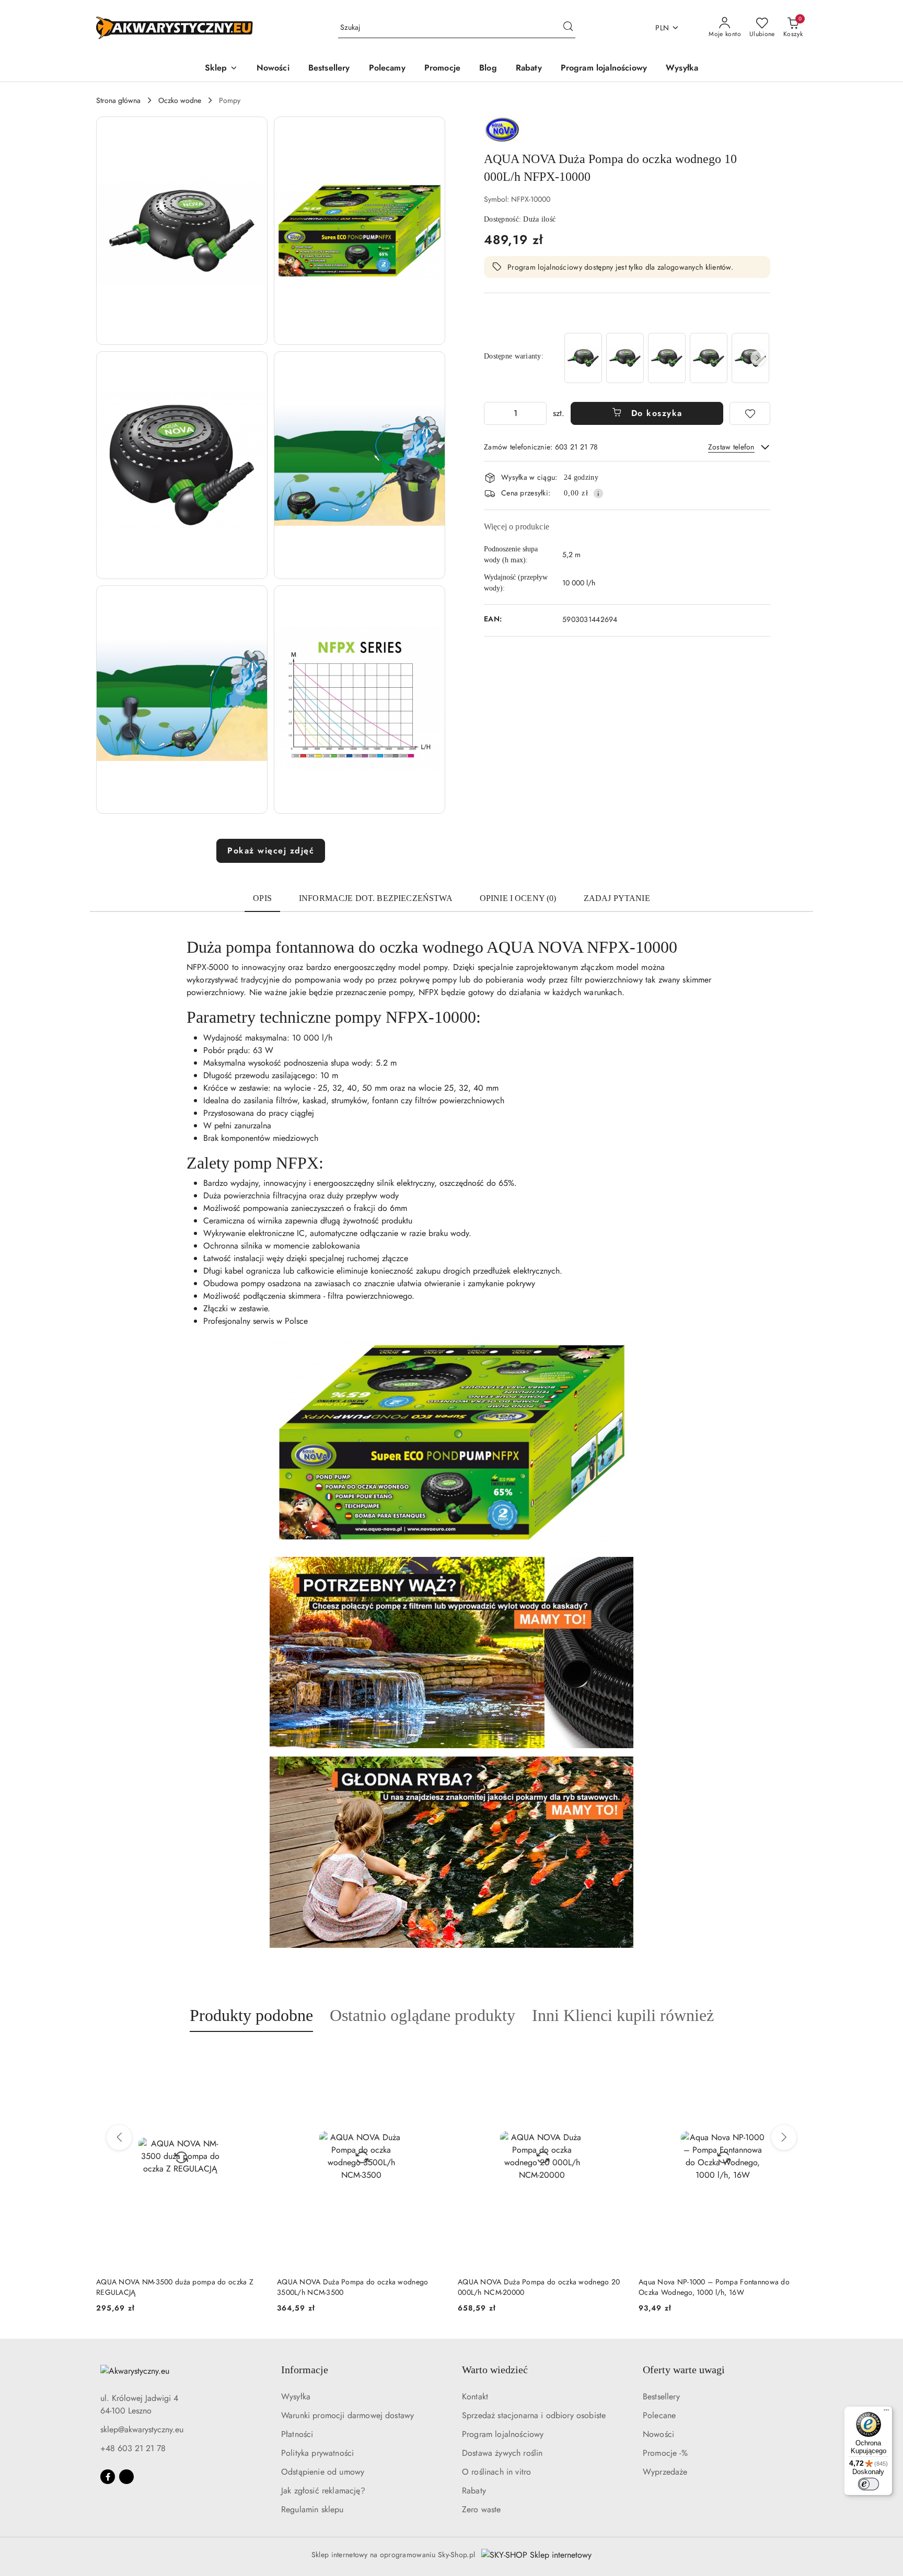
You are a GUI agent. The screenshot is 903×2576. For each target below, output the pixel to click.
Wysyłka (296, 2396)
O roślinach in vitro (496, 2472)
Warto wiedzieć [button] (495, 2370)
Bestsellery (661, 2396)
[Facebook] (108, 2477)
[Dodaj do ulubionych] (750, 413)
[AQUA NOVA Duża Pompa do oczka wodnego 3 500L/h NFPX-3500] (709, 358)
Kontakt (475, 2396)
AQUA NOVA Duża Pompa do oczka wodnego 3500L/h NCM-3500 (172, 2287)
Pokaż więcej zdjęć (271, 851)
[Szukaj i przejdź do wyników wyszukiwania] (568, 28)
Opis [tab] (262, 898)
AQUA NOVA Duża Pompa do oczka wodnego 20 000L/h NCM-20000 (358, 2287)
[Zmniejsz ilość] (492, 413)
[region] (666, 358)
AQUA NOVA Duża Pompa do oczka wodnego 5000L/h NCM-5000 (714, 2287)
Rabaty (474, 2491)
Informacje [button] (305, 2370)
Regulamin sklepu (312, 2509)
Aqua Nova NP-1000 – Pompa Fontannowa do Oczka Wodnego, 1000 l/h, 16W (533, 2287)
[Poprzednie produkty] (119, 2138)
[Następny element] (758, 358)
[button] (221, 69)
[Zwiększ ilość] (538, 413)
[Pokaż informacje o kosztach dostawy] (598, 493)
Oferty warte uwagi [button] (684, 2370)
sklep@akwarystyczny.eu (142, 2429)
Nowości (658, 2434)
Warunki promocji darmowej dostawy (348, 2415)
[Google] (126, 2477)
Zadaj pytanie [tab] (617, 898)
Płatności (297, 2434)
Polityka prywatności (317, 2453)
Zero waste (482, 2509)
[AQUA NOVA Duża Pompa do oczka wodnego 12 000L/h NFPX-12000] (583, 358)
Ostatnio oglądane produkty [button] (422, 2015)
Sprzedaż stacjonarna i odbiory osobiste (534, 2415)
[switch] (869, 2484)
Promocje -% (665, 2453)
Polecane (659, 2415)
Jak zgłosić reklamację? (323, 2491)
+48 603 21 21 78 (133, 2448)
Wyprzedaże (665, 2472)
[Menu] (886, 2412)
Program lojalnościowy (503, 2434)
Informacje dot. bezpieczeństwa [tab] (376, 898)
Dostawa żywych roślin (502, 2453)
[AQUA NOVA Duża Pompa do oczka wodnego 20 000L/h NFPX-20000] (667, 358)
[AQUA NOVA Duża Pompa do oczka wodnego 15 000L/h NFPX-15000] (625, 358)
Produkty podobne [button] (251, 2015)
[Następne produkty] (784, 2138)
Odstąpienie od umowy (323, 2472)
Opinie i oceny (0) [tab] (518, 898)
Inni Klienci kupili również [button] (623, 2015)
